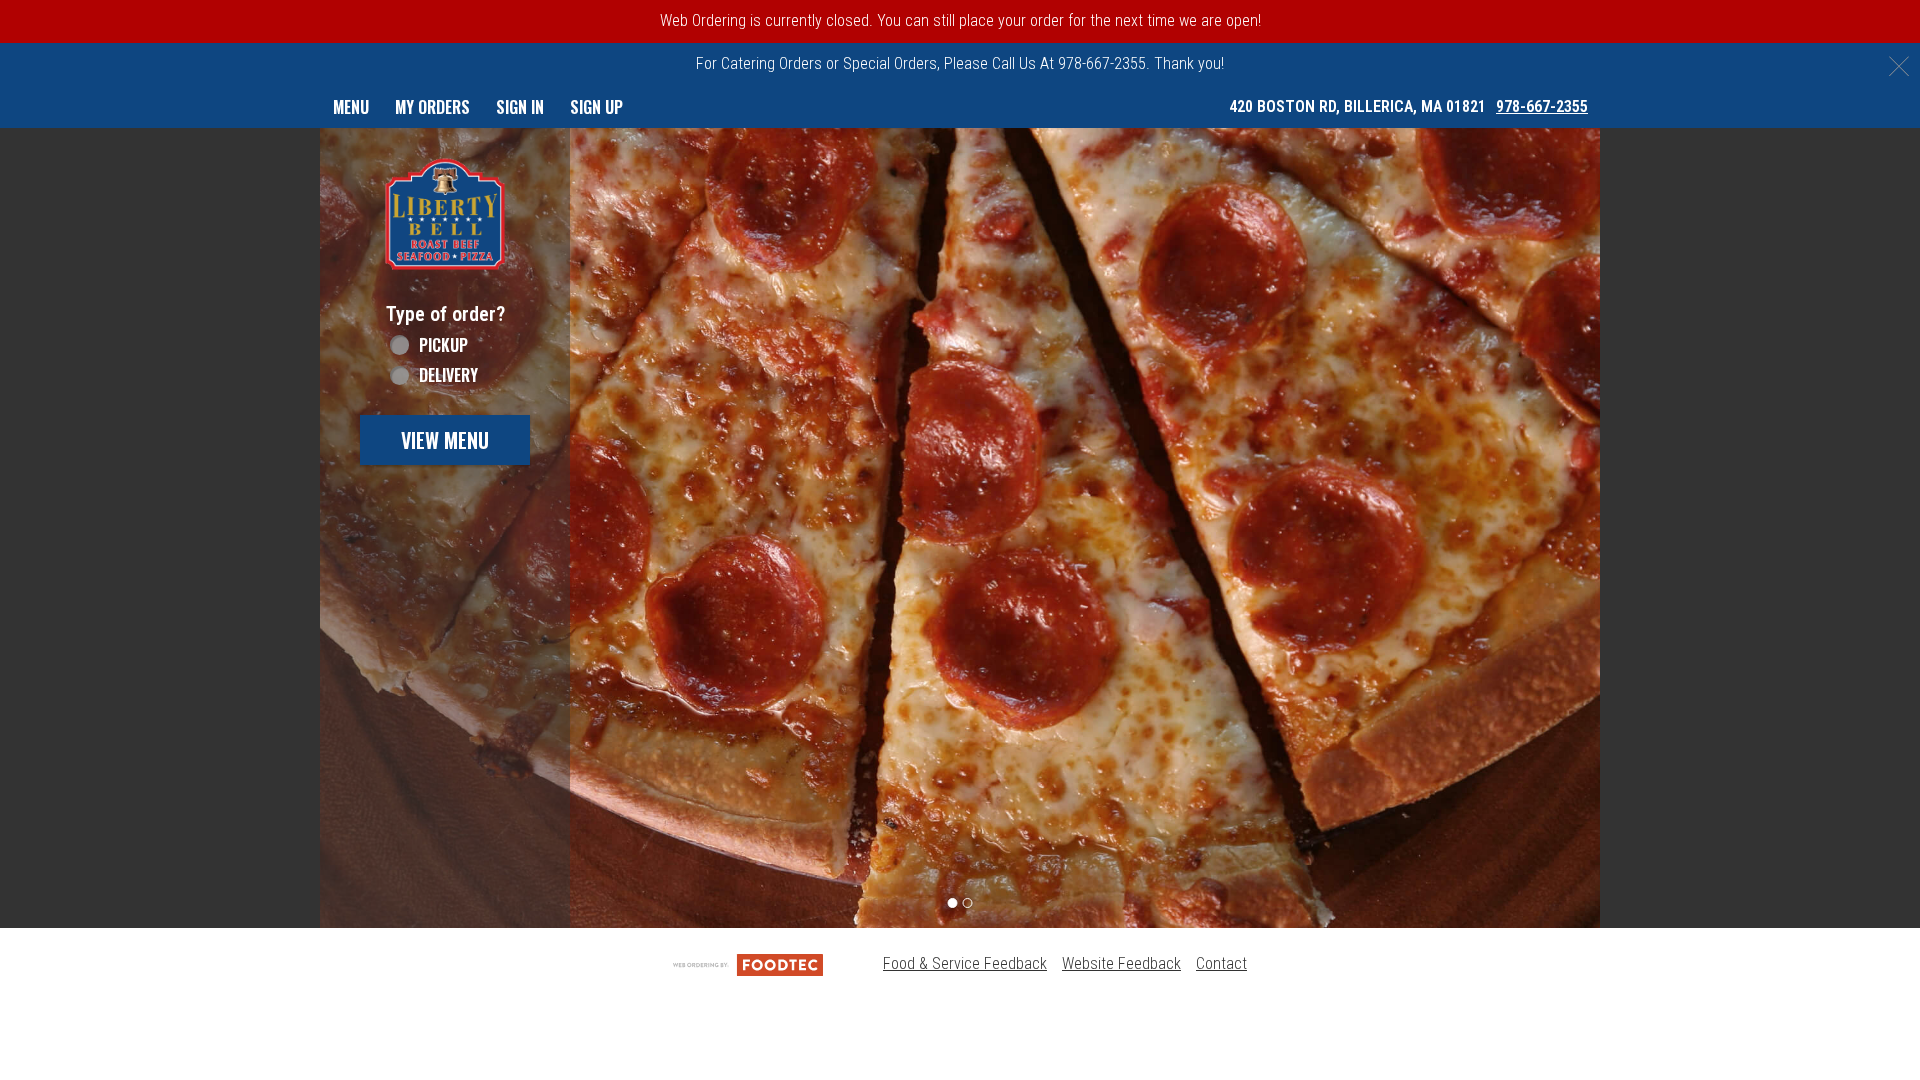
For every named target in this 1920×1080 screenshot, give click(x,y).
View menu (445, 440)
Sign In (520, 107)
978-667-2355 (1542, 106)
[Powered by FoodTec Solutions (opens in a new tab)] (748, 963)
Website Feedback (1121, 963)
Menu (351, 107)
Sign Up (596, 107)
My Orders (432, 107)
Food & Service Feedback (965, 963)
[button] (445, 214)
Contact (1221, 963)
